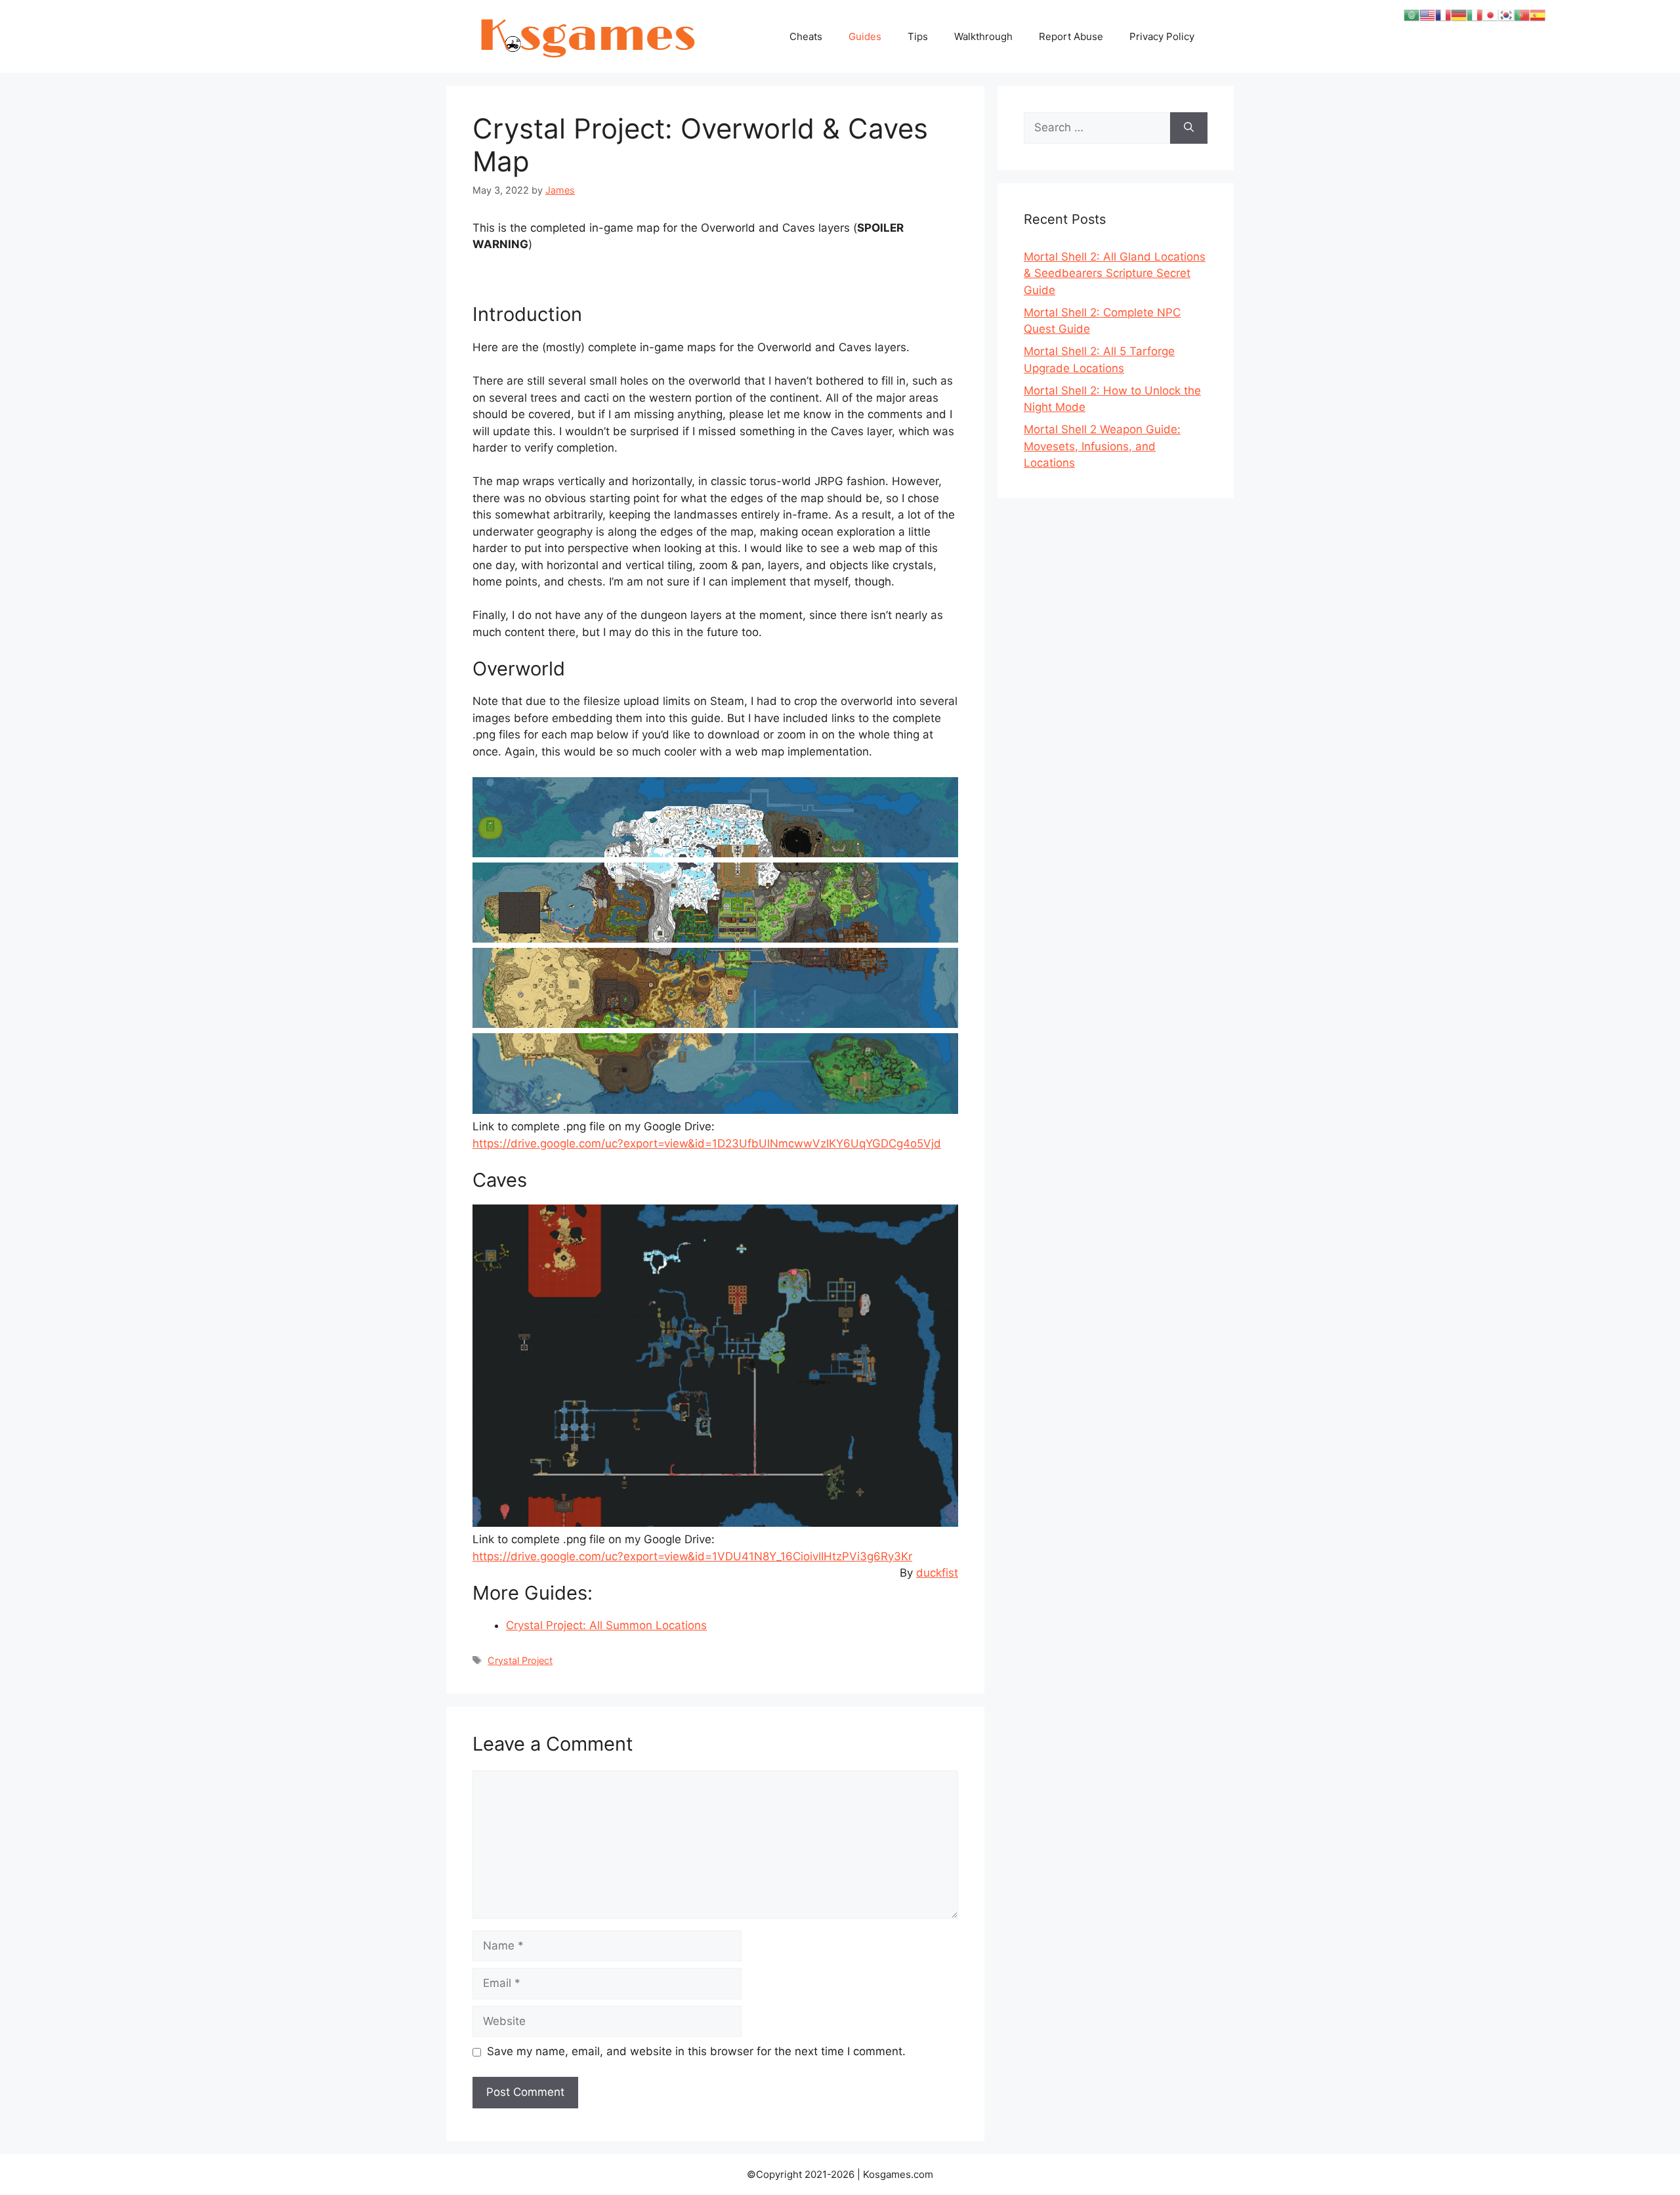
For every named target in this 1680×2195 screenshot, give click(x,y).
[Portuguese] (1522, 14)
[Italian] (1475, 14)
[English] (1427, 14)
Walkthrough (983, 36)
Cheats (806, 36)
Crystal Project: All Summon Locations (606, 1625)
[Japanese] (1490, 14)
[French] (1443, 14)
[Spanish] (1538, 14)
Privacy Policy (1162, 36)
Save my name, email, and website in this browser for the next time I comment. (696, 2051)
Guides (865, 36)
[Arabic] (1412, 14)
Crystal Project (520, 1660)
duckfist (937, 1573)
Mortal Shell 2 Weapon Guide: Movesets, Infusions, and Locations (1102, 446)
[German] (1459, 14)
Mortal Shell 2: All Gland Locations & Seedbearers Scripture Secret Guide (1115, 273)
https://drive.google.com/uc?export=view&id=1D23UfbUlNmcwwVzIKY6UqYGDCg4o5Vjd (707, 1143)
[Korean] (1506, 14)
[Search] (1189, 128)
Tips (918, 36)
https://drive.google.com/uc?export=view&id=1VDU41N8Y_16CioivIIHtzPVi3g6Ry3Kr (692, 1556)
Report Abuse (1071, 36)
